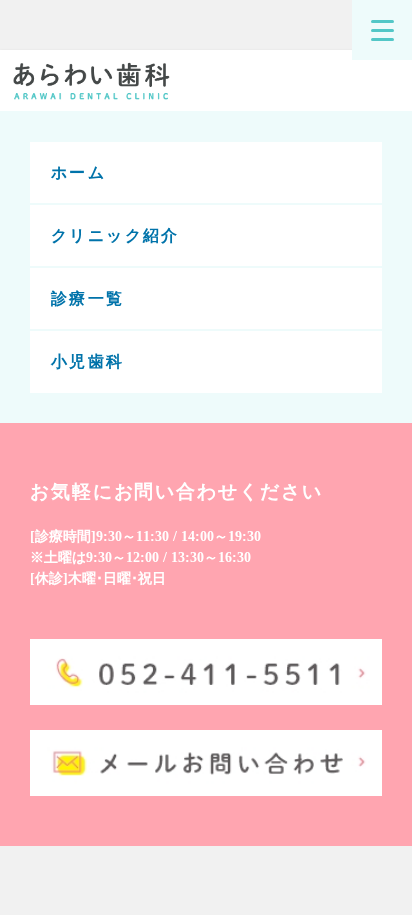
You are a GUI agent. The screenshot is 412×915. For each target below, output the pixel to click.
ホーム (78, 172)
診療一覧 (88, 298)
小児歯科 (88, 362)
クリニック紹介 (115, 235)
